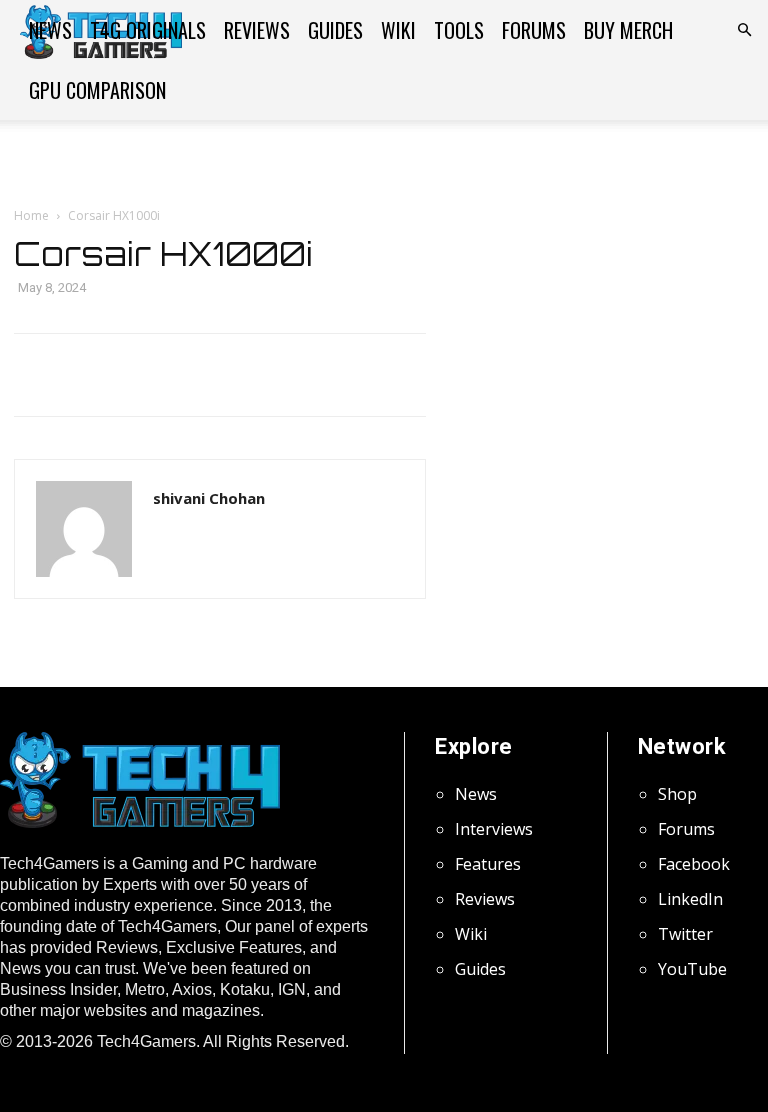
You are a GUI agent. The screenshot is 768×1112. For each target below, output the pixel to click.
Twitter (685, 934)
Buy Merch (628, 30)
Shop (677, 794)
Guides (335, 30)
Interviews (494, 829)
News (50, 30)
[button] (744, 30)
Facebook (694, 864)
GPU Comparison (97, 90)
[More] (541, 375)
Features (488, 864)
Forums (534, 30)
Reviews (257, 30)
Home (31, 215)
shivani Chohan (209, 498)
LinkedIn (690, 899)
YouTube (692, 969)
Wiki (398, 30)
